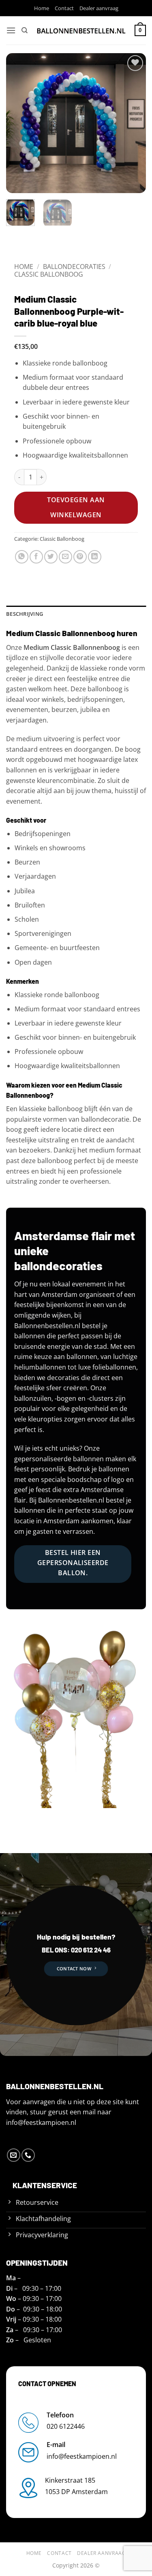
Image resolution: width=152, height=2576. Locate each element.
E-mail (56, 2445)
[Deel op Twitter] (51, 557)
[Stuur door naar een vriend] (65, 557)
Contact (64, 8)
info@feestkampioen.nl (41, 2122)
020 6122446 (66, 2426)
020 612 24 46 (90, 1950)
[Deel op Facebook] (36, 557)
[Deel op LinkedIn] (95, 557)
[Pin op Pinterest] (80, 557)
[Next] (133, 123)
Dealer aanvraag (99, 8)
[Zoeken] (25, 30)
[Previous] (19, 123)
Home (42, 8)
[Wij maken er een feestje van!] (81, 30)
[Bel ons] (28, 2155)
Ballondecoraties (74, 267)
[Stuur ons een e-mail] (14, 2155)
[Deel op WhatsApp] (22, 557)
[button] (11, 30)
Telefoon (60, 2415)
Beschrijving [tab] (25, 614)
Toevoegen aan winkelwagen (76, 507)
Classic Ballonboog (49, 274)
